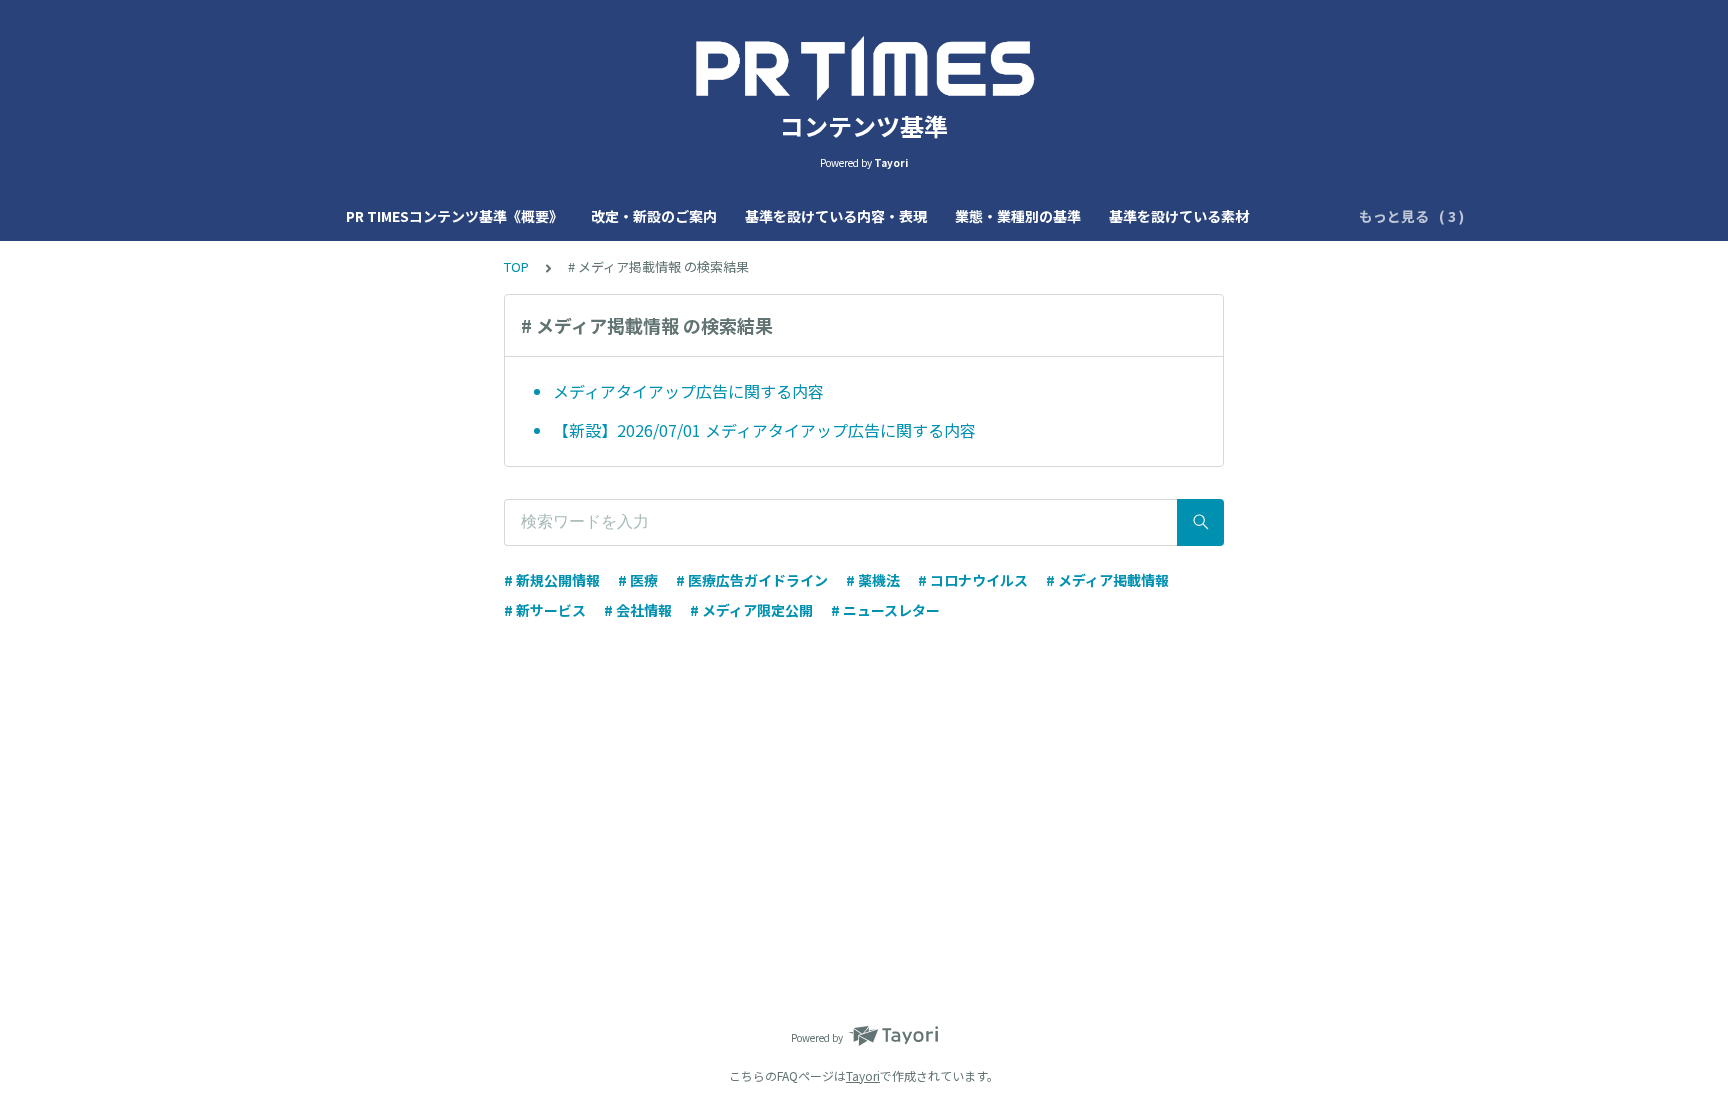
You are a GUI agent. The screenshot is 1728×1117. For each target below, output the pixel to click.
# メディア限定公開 (751, 610)
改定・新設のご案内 (654, 216)
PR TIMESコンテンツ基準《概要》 (454, 216)
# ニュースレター (885, 610)
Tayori (863, 1075)
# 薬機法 (873, 580)
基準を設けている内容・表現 (836, 216)
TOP (516, 266)
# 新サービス (545, 610)
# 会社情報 (638, 610)
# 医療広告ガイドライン (752, 580)
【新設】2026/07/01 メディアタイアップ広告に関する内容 (764, 430)
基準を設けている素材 (1179, 216)
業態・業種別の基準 (1018, 216)
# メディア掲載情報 (1107, 580)
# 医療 (638, 580)
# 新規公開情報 (552, 580)
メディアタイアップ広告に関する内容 (688, 391)
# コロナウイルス (973, 580)
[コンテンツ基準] (864, 68)
